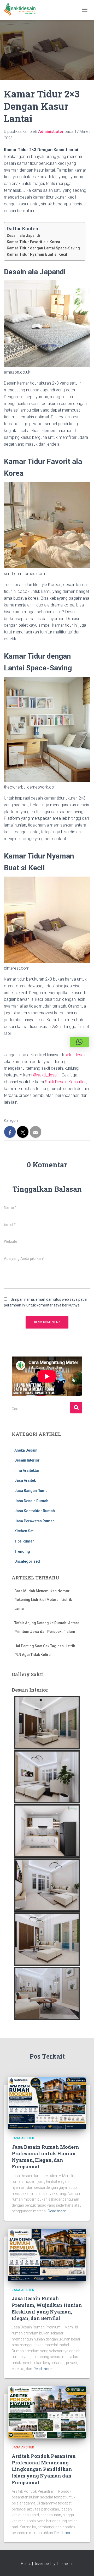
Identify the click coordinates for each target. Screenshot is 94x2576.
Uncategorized (27, 1561)
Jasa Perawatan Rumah (34, 1521)
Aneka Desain (26, 1450)
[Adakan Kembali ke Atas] (84, 2566)
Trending (22, 1551)
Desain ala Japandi (23, 236)
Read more (57, 2211)
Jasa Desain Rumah (31, 1501)
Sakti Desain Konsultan (66, 1082)
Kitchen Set (24, 1531)
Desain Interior (27, 1460)
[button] (79, 1042)
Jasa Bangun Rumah (32, 1491)
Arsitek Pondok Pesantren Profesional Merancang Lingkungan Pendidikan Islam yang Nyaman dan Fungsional (44, 2469)
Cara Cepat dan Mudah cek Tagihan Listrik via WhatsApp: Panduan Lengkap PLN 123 (44, 1646)
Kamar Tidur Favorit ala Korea (33, 242)
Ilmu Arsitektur (27, 1470)
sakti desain (76, 1055)
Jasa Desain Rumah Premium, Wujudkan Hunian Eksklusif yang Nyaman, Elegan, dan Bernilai (47, 2308)
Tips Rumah (24, 1541)
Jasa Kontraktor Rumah (35, 1511)
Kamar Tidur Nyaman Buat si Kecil (37, 255)
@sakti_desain (46, 1075)
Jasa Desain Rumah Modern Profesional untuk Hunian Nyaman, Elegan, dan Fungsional (45, 2157)
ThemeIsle (65, 2564)
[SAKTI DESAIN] (22, 10)
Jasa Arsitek (25, 1480)
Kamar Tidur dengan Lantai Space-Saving (43, 248)
